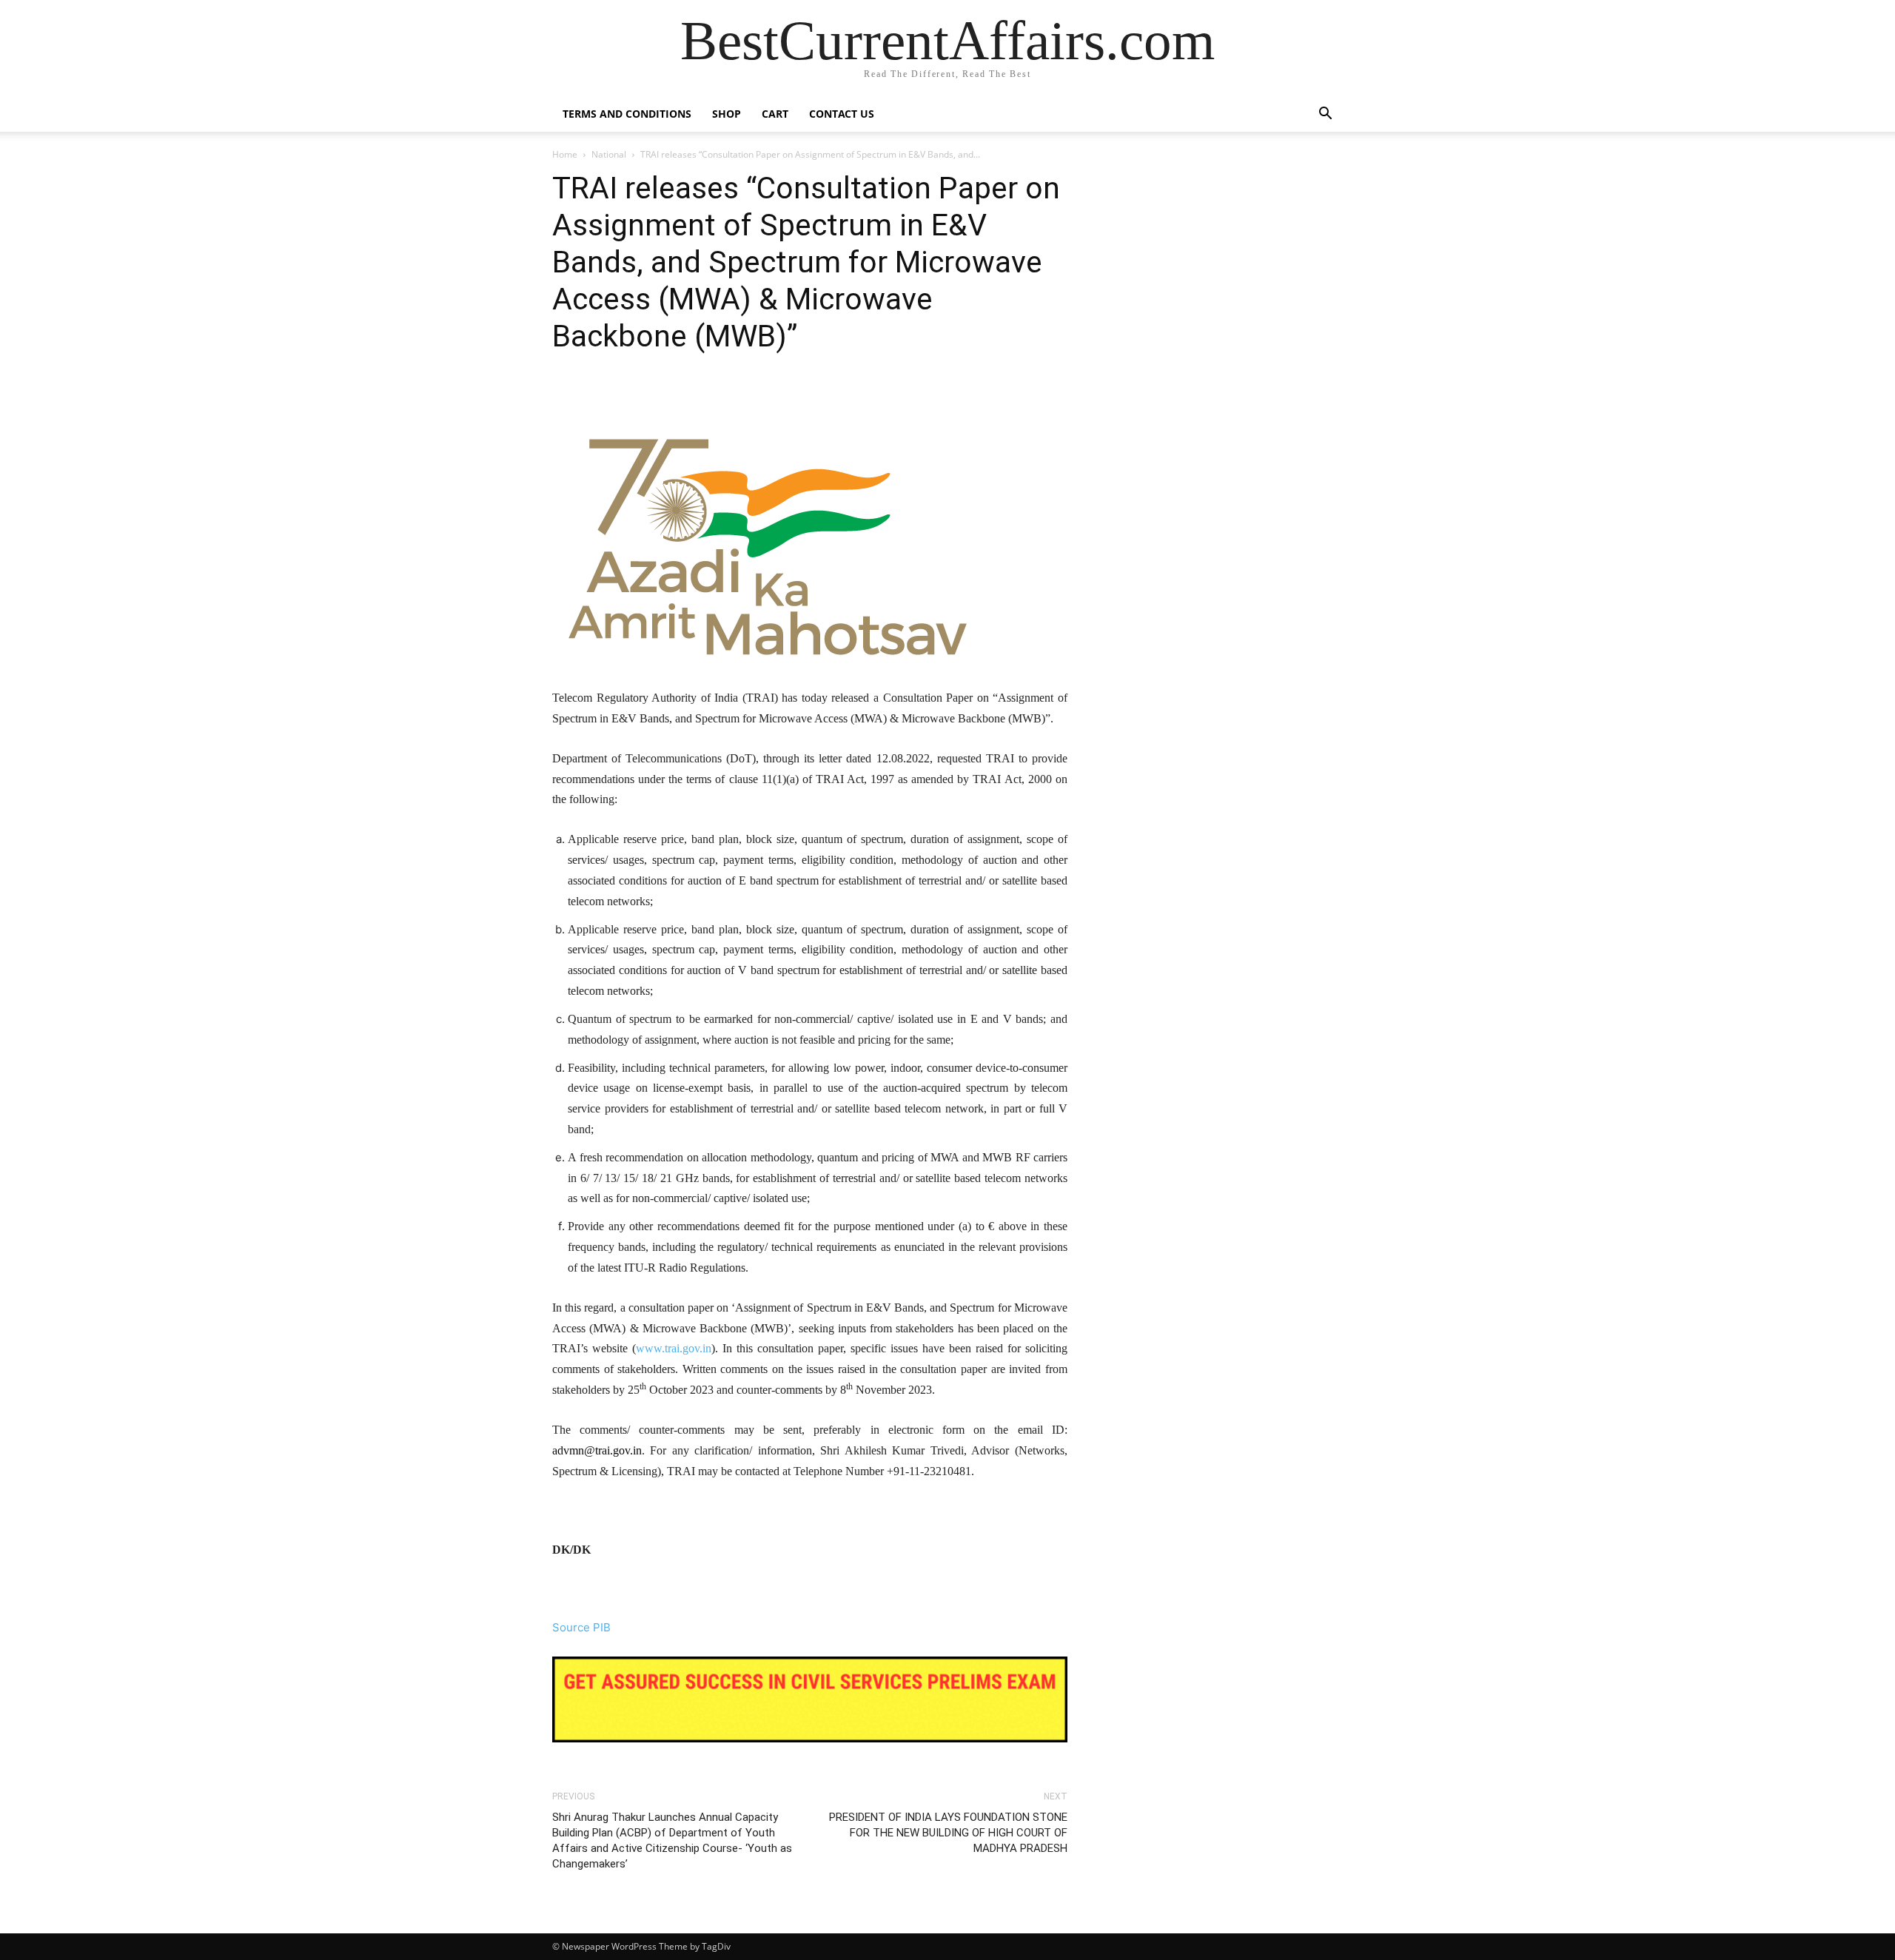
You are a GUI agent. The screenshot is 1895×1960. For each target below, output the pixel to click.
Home (565, 154)
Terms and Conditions (627, 114)
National (609, 154)
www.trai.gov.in (674, 1348)
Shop (727, 114)
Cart (775, 114)
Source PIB (581, 1627)
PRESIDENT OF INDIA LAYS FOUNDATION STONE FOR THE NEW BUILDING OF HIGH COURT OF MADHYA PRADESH (948, 1833)
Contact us (842, 114)
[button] (1325, 115)
